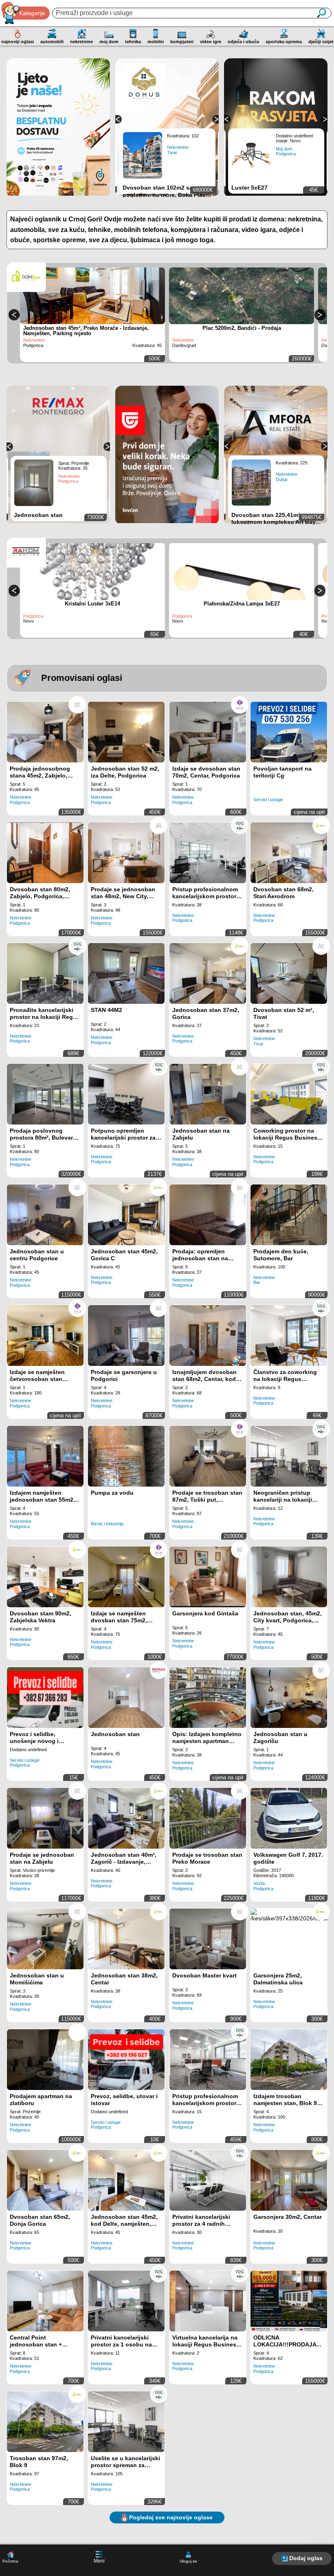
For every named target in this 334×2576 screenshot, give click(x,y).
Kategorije (32, 13)
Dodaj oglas (306, 2558)
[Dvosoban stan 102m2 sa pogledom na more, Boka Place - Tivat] (145, 155)
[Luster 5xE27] (254, 155)
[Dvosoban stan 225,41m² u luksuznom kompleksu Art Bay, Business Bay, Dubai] (254, 482)
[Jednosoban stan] (36, 483)
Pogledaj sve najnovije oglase (171, 2517)
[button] (118, 119)
